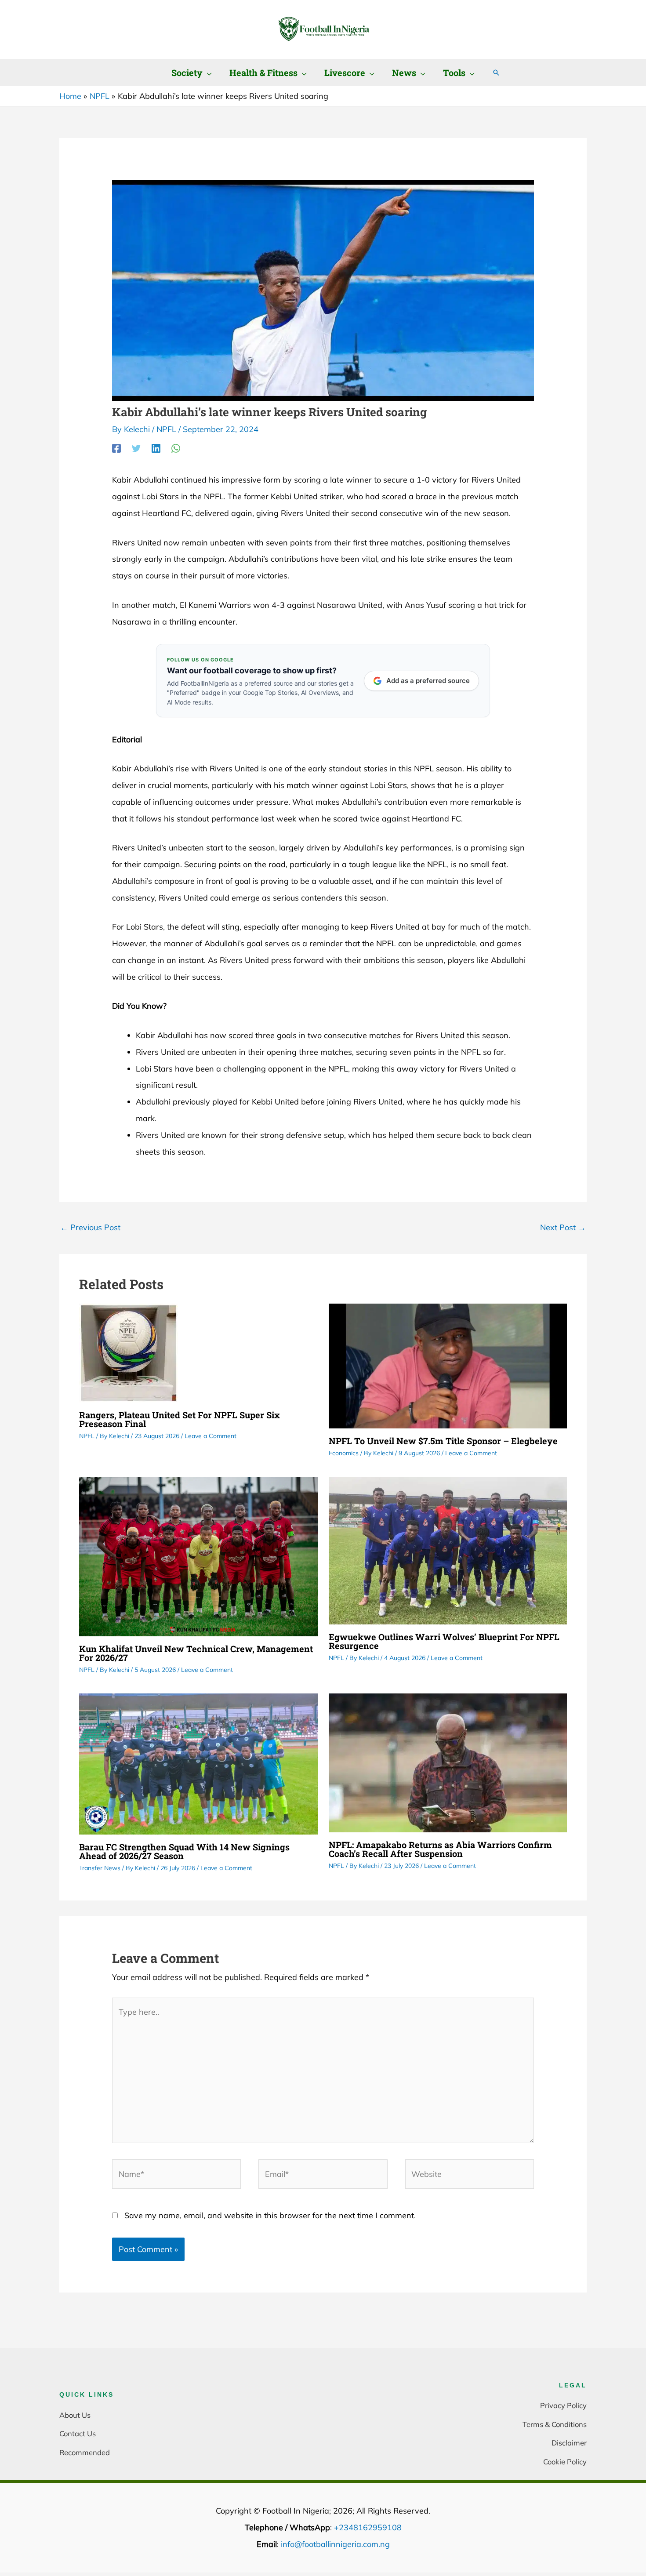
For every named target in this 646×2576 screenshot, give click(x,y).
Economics (344, 1453)
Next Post (563, 1227)
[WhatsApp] (176, 448)
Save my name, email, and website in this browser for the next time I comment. (270, 2215)
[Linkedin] (156, 448)
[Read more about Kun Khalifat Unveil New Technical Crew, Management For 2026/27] (198, 1556)
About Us (75, 2415)
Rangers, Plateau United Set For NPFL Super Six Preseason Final (180, 1419)
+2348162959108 (368, 2527)
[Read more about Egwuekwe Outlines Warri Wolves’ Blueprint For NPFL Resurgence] (448, 1550)
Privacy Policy (563, 2405)
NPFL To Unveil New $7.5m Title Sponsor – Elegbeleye (443, 1441)
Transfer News (100, 1868)
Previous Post (90, 1227)
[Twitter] (136, 448)
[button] (207, 73)
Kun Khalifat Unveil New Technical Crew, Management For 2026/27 (196, 1653)
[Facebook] (116, 448)
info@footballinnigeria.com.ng (335, 2544)
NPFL (166, 429)
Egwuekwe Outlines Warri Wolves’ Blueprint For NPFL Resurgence (444, 1641)
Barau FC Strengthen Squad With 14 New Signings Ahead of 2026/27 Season (184, 1851)
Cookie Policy (565, 2462)
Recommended (85, 2452)
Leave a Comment (210, 1436)
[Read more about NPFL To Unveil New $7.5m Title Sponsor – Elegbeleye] (448, 1365)
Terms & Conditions (555, 2424)
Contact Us (78, 2433)
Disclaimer (569, 2443)
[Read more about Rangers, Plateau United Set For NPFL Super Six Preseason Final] (129, 1352)
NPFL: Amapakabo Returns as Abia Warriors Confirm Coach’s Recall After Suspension (440, 1849)
